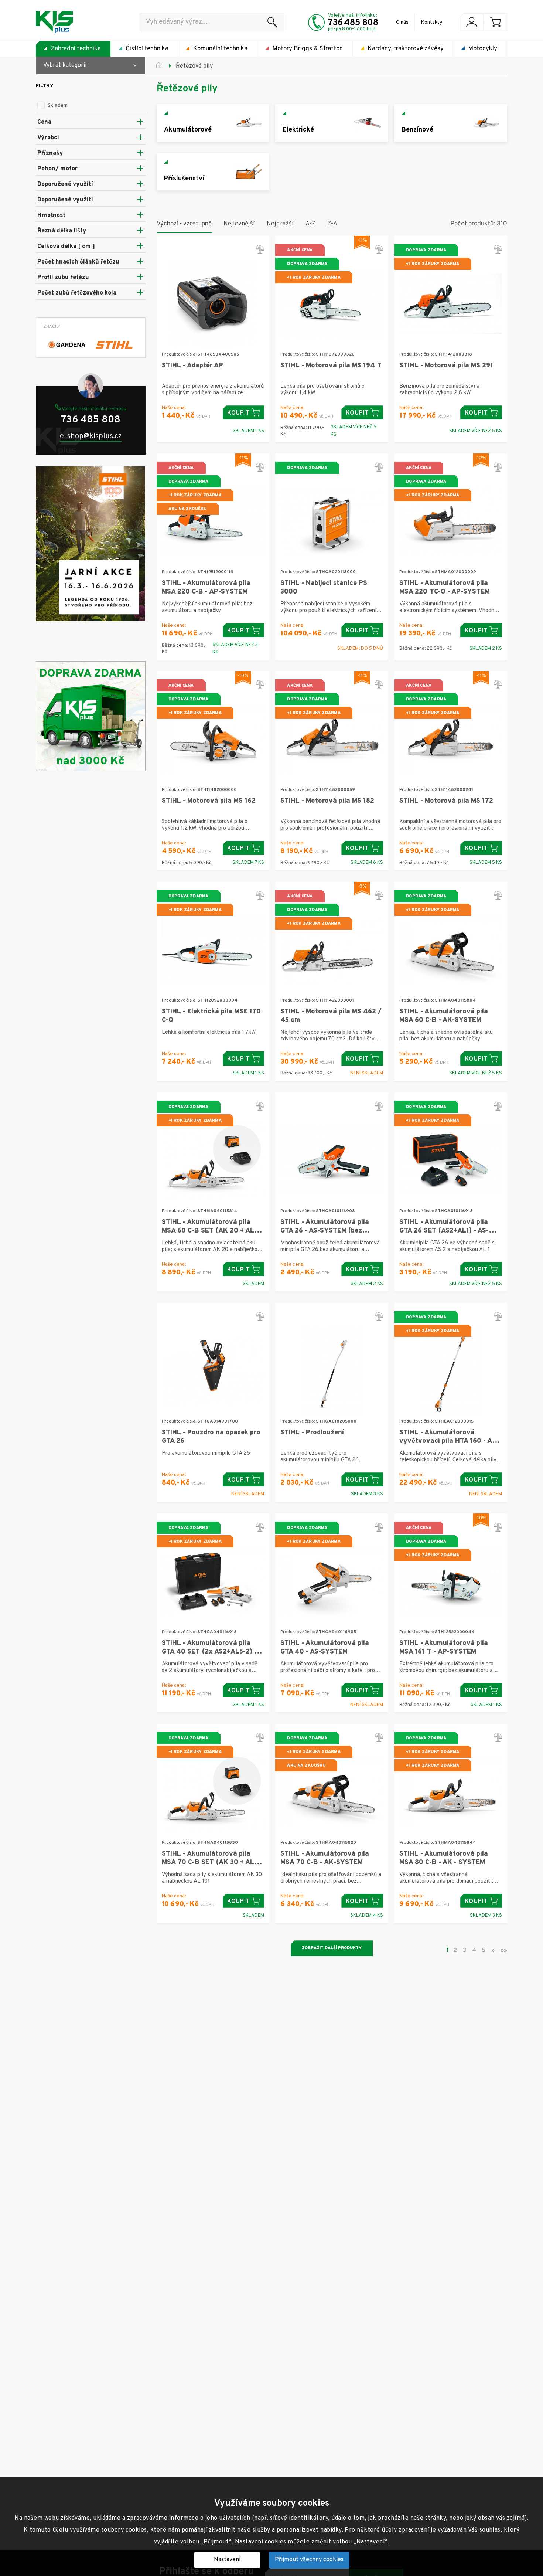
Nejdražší (280, 224)
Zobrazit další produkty (332, 1948)
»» (504, 1950)
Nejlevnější (239, 224)
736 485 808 (353, 23)
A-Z (310, 224)
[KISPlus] (54, 22)
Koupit (239, 413)
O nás (402, 22)
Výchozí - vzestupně (184, 224)
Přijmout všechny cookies (309, 2560)
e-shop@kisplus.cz (91, 437)
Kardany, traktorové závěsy (406, 49)
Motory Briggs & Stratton (308, 49)
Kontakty (431, 22)
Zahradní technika (76, 49)
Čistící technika (147, 49)
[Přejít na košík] (495, 22)
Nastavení (227, 2560)
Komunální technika (220, 49)
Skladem (58, 106)
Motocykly (483, 49)
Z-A (332, 224)
